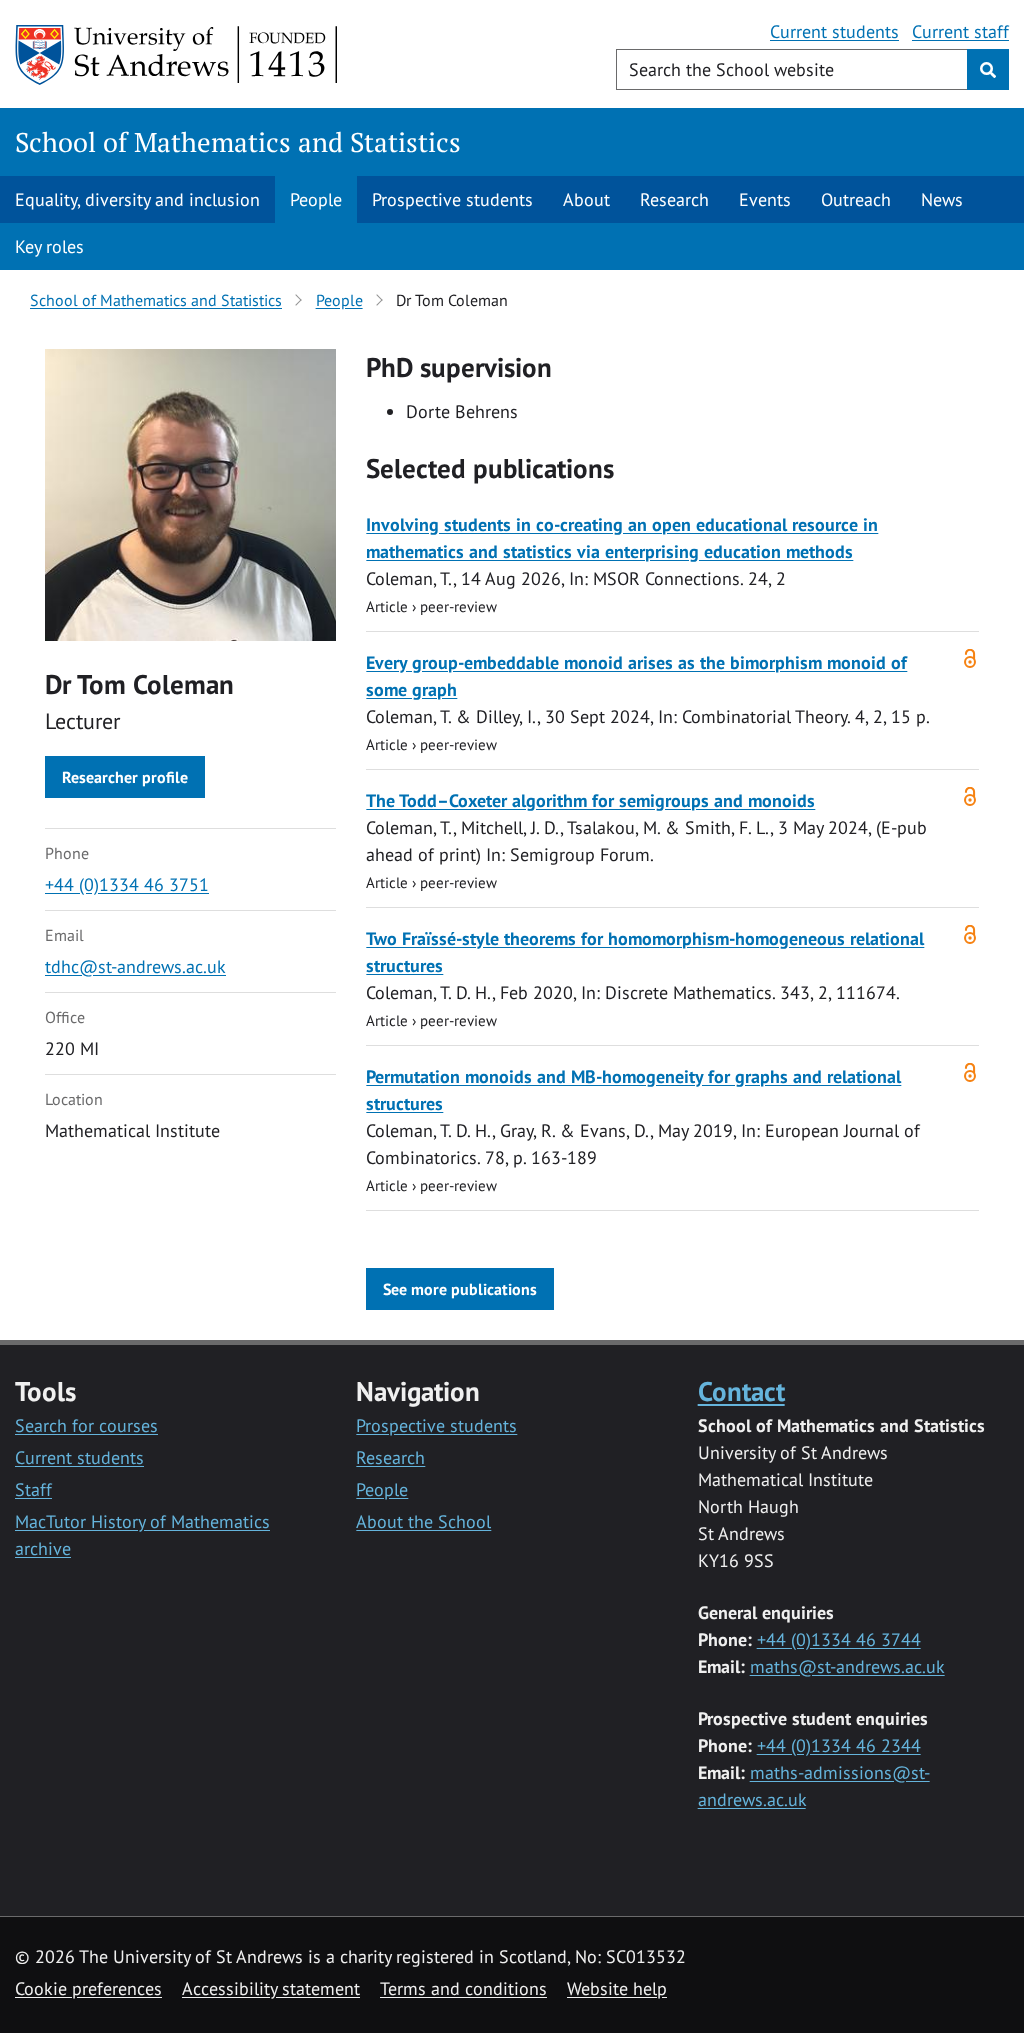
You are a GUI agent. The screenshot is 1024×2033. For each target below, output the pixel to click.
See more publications (460, 1289)
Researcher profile (125, 777)
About (586, 199)
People (316, 199)
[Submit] (988, 69)
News (942, 199)
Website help (617, 1988)
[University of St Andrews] (177, 55)
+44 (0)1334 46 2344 (839, 1745)
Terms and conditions (463, 1988)
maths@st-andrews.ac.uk (847, 1666)
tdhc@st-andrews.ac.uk (135, 966)
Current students (834, 31)
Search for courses (86, 1425)
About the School (423, 1521)
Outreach (856, 199)
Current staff (960, 31)
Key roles (49, 246)
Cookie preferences (88, 1988)
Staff (33, 1489)
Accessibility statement (271, 1988)
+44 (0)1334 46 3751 (127, 884)
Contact (741, 1390)
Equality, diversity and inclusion (137, 199)
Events (765, 199)
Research (674, 199)
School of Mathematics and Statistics (238, 142)
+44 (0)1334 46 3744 (839, 1639)
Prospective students (452, 199)
